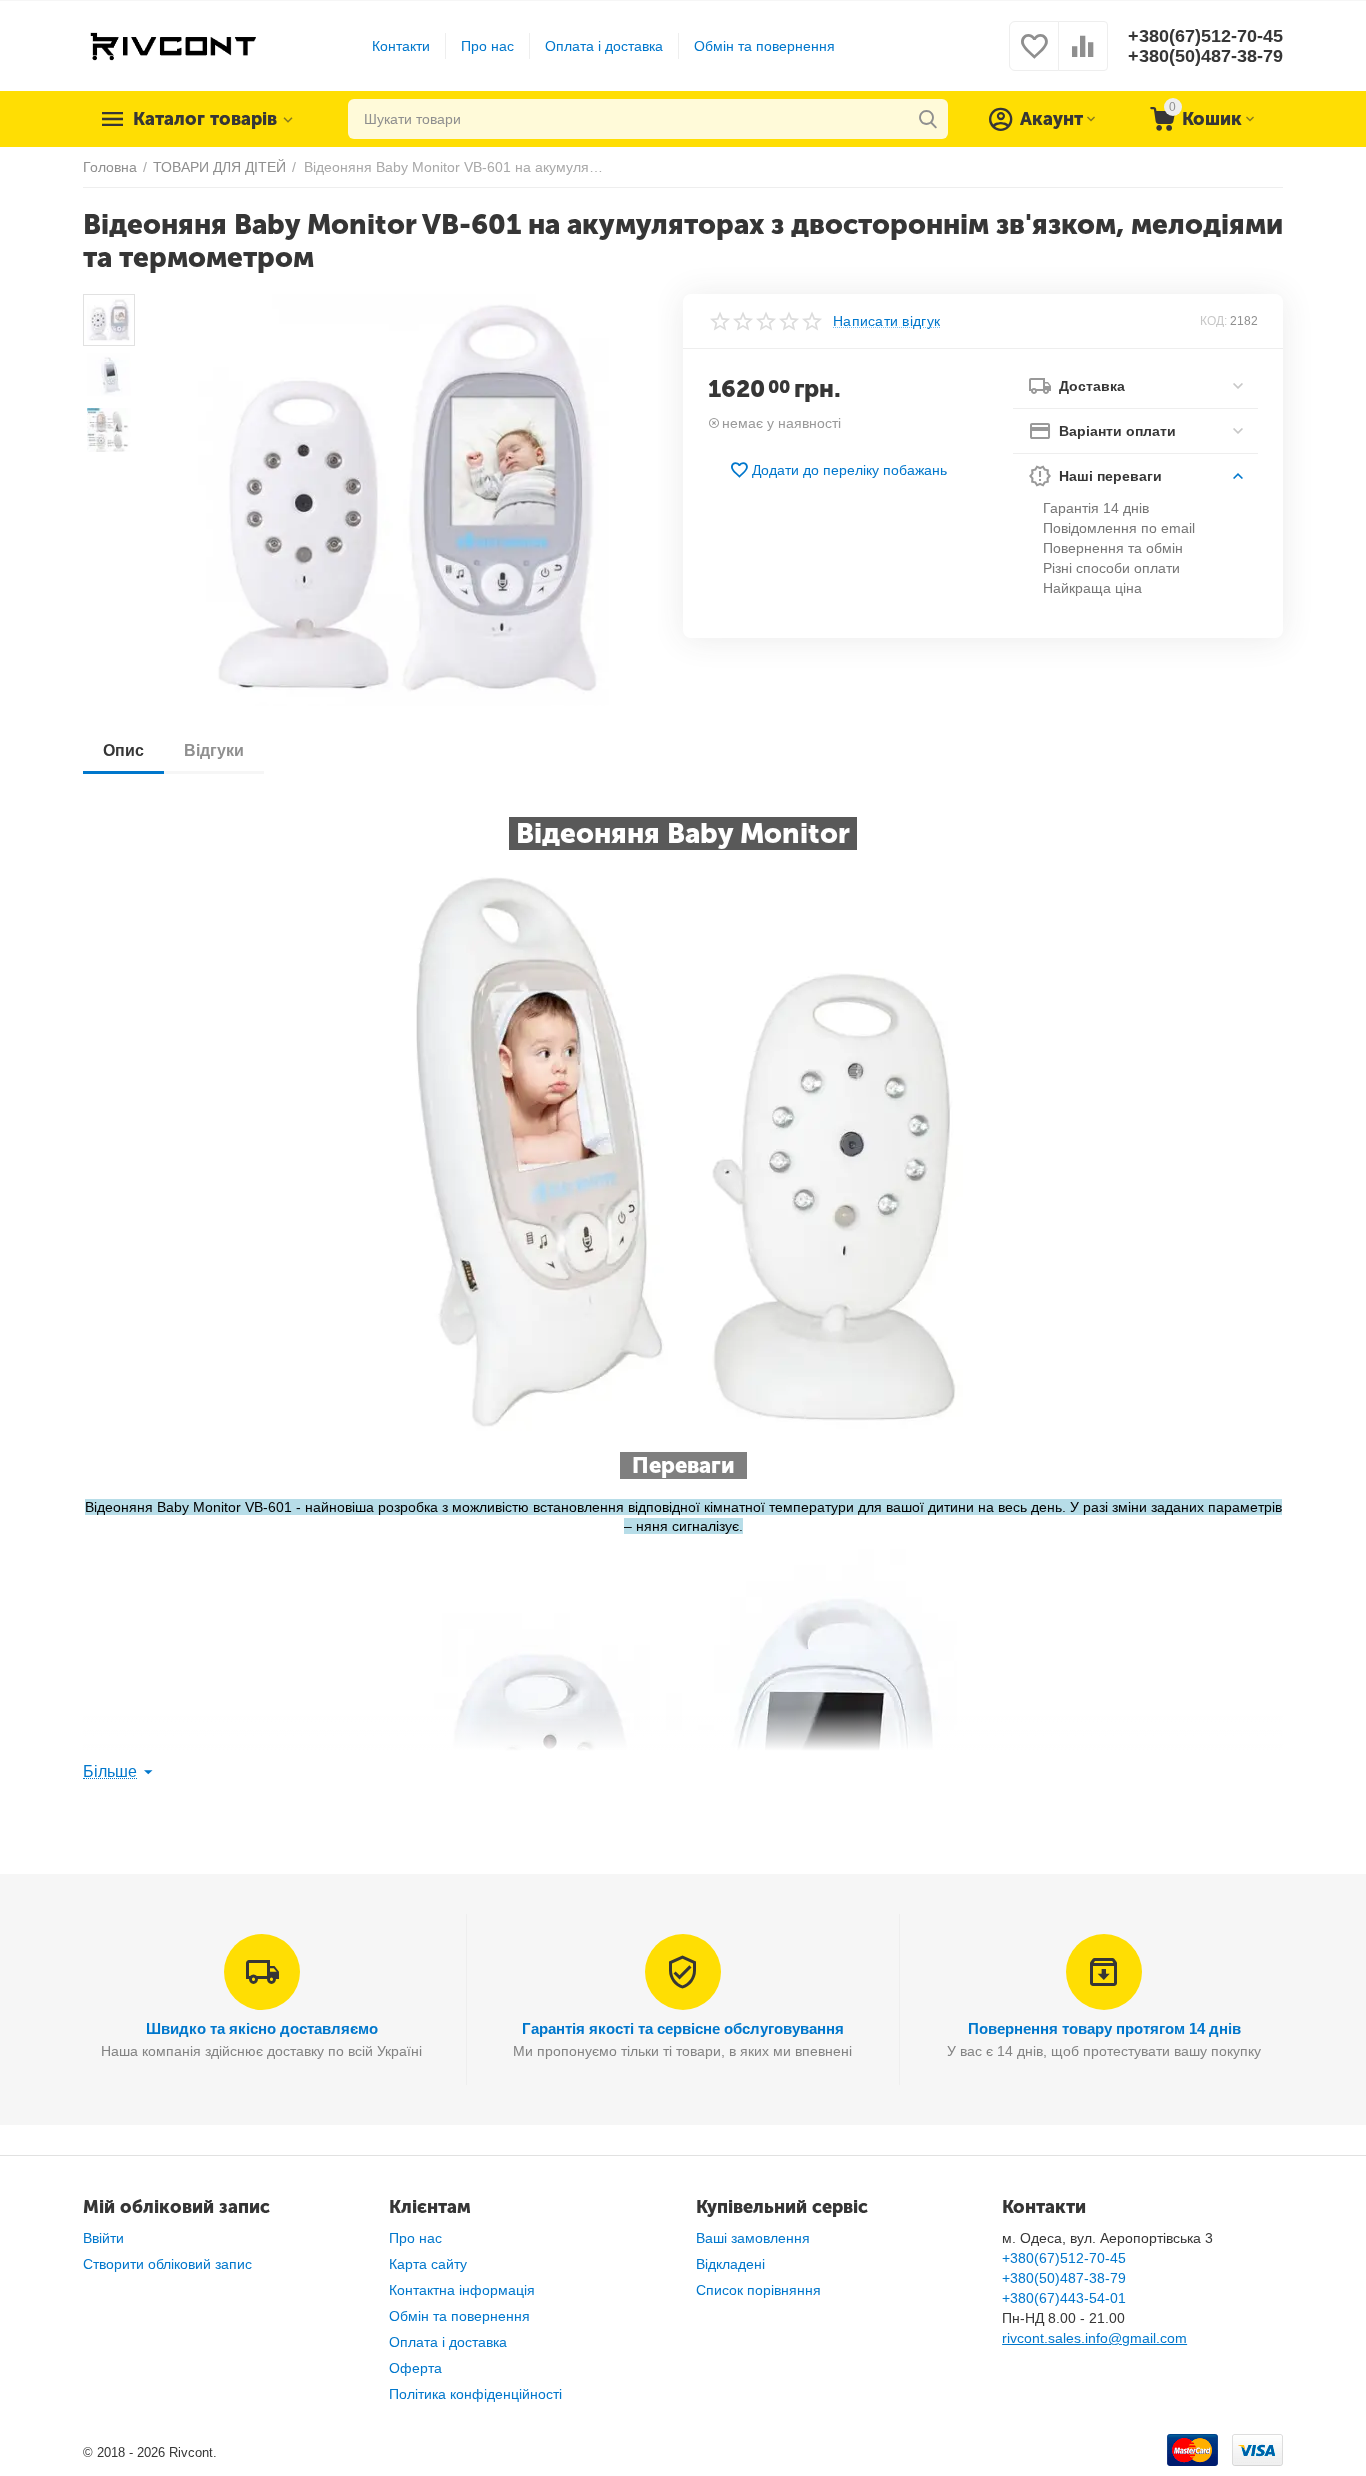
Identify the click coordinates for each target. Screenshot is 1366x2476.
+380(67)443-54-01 (1064, 2298)
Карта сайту (428, 2264)
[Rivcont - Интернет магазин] (172, 45)
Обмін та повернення (764, 46)
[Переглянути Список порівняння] (1083, 57)
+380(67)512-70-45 (1205, 36)
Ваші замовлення (753, 2238)
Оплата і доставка (604, 46)
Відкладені (730, 2264)
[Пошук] (928, 119)
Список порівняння (758, 2290)
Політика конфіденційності (475, 2394)
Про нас (487, 46)
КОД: (1213, 321)
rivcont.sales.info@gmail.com (1094, 2338)
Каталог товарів (205, 119)
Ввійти (103, 2238)
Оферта (415, 2368)
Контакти (401, 46)
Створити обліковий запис (167, 2264)
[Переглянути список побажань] (1034, 57)
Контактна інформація (462, 2290)
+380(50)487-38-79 (1205, 56)
